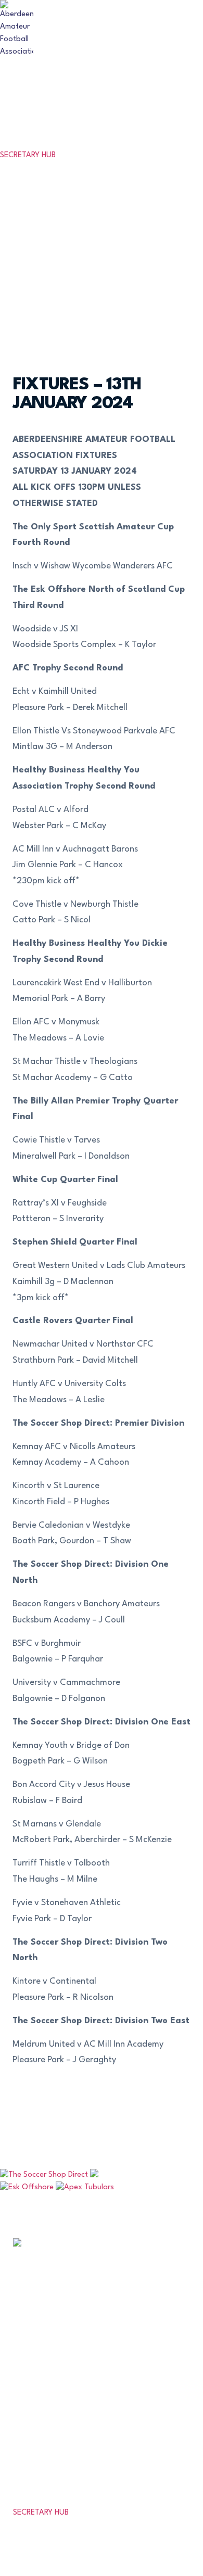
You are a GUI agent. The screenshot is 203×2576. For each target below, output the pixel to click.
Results (38, 2363)
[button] (194, 140)
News (32, 2420)
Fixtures (41, 2335)
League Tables (62, 2391)
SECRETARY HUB (28, 155)
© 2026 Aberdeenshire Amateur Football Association (96, 2550)
